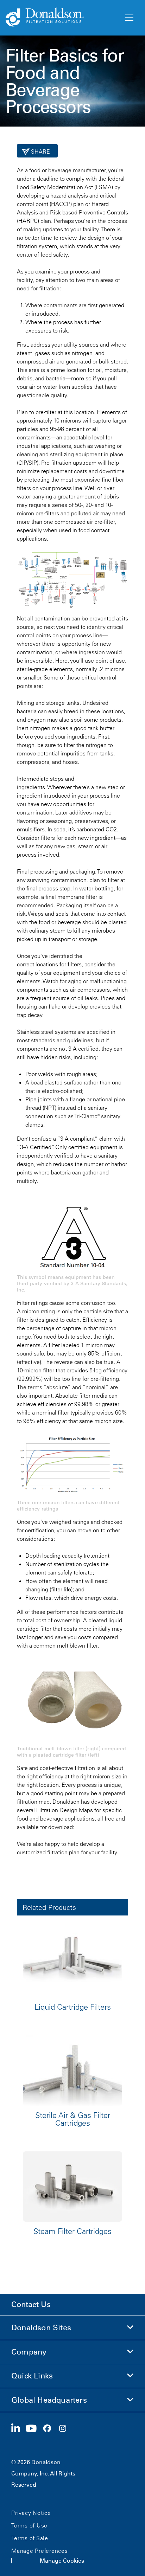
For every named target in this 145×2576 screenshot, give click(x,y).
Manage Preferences (40, 2551)
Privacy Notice (31, 2513)
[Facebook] (50, 2429)
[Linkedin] (18, 2429)
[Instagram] (65, 2429)
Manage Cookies (62, 2561)
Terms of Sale (30, 2538)
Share (40, 152)
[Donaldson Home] (62, 18)
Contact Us (31, 2304)
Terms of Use (29, 2525)
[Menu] (128, 18)
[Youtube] (34, 2429)
